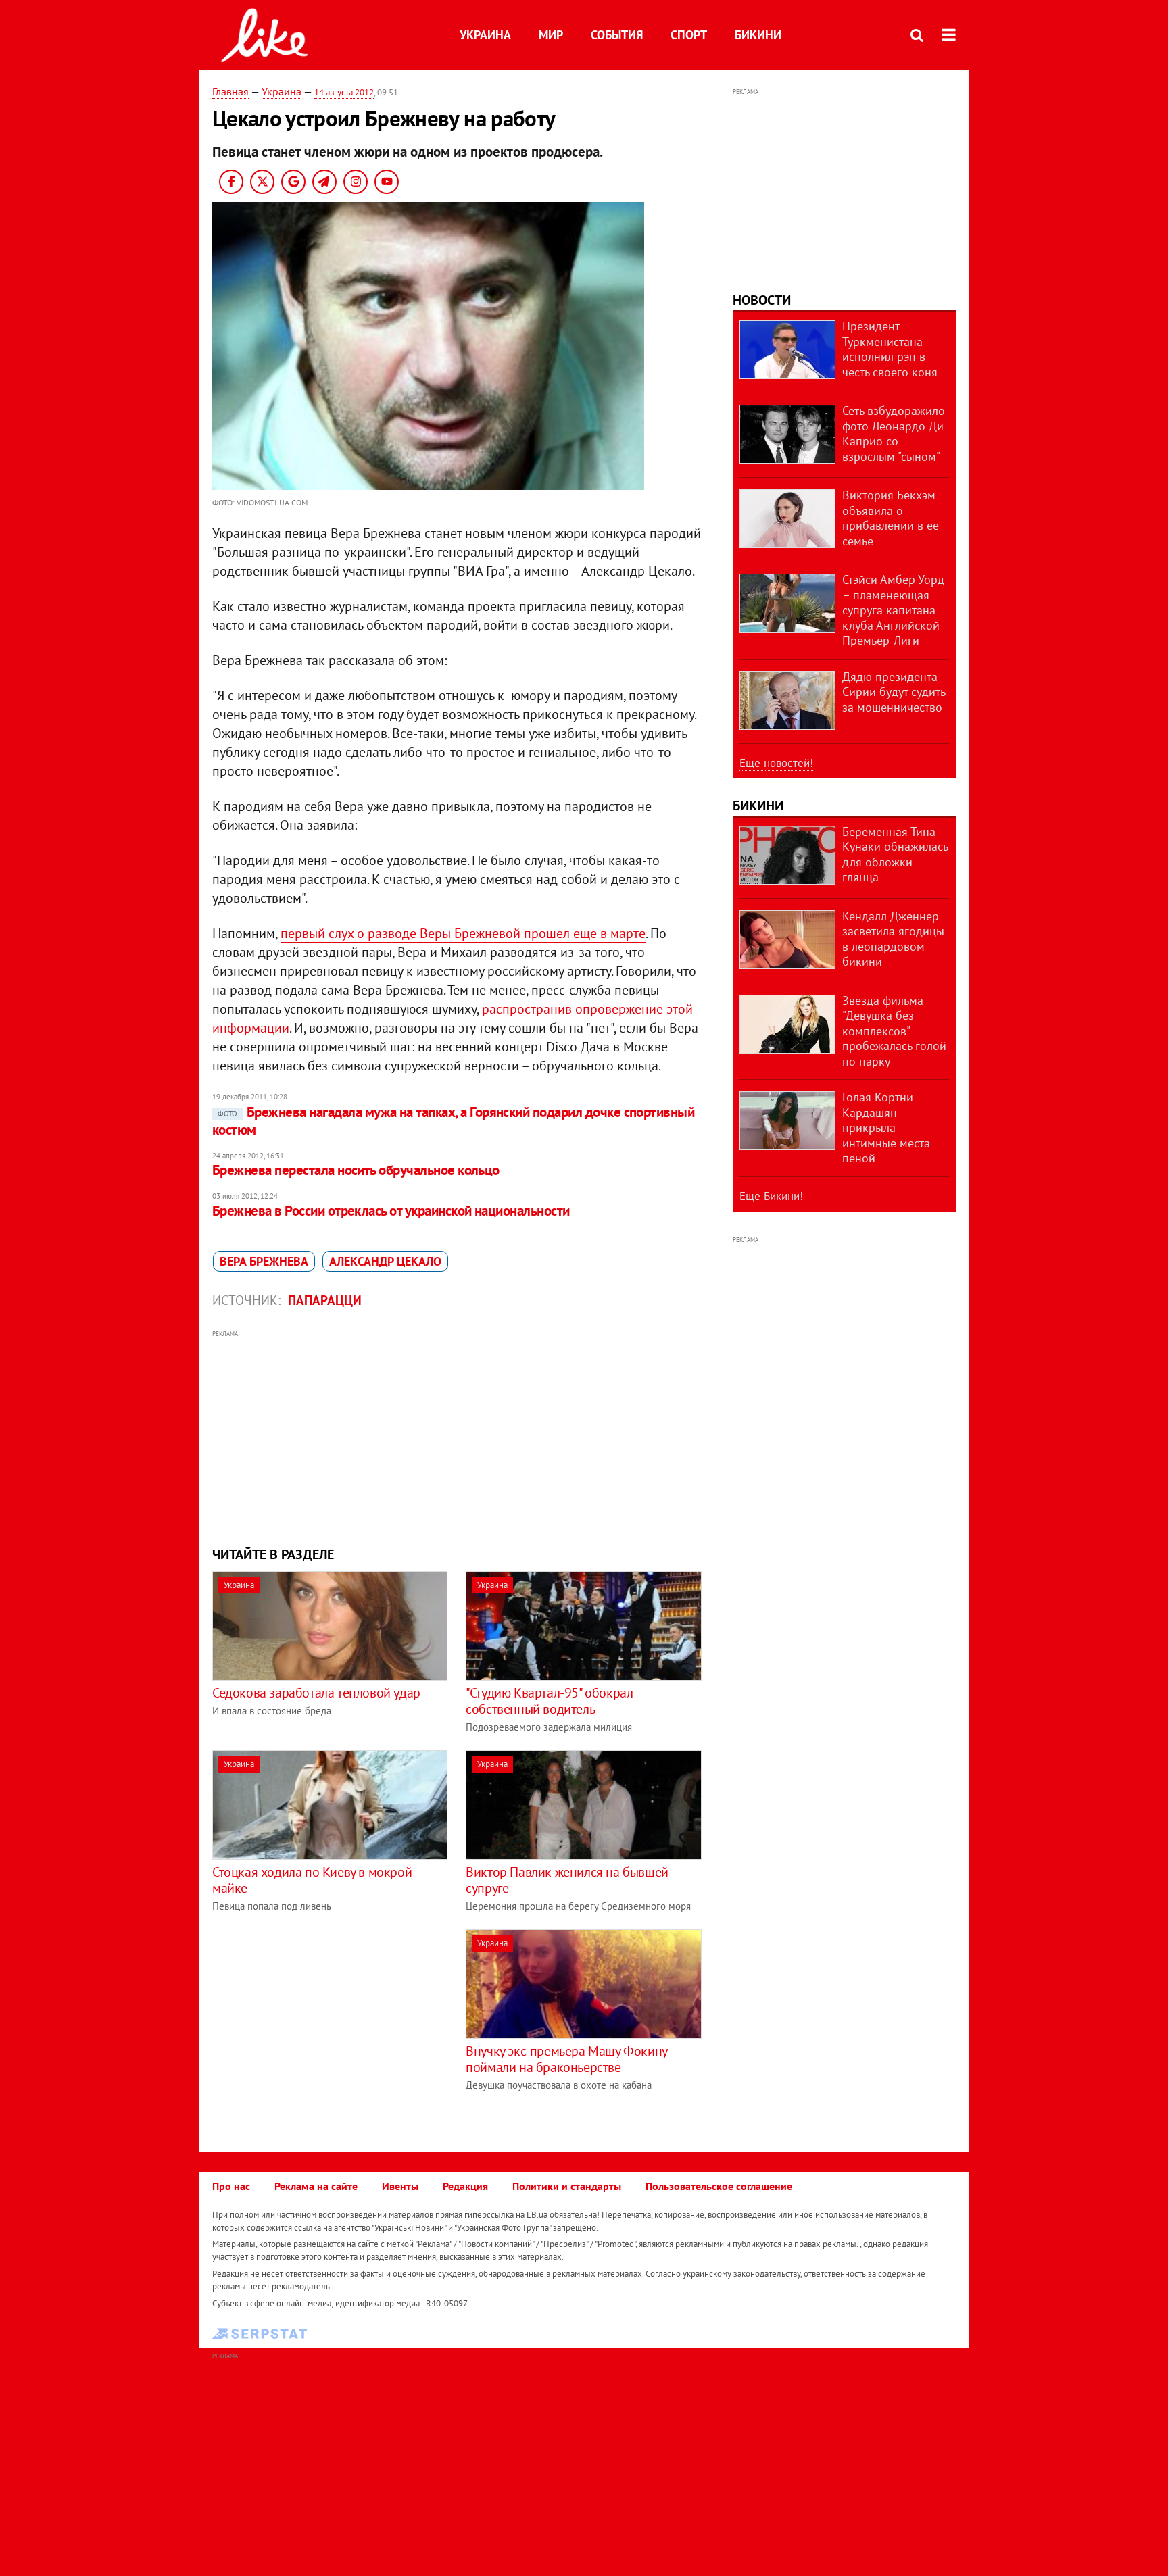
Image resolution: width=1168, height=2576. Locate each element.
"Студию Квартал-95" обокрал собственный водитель (549, 1701)
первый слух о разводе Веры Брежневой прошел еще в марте (463, 933)
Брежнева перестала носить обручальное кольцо (356, 1170)
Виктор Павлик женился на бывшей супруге (567, 1880)
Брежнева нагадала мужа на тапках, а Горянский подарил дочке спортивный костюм (453, 1121)
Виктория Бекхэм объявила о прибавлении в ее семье (891, 518)
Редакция (465, 2186)
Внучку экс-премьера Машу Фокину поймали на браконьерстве (566, 2059)
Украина (485, 35)
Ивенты (400, 2186)
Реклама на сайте (316, 2186)
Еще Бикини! (771, 1196)
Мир (551, 35)
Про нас (231, 2186)
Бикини (758, 35)
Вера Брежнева (264, 1261)
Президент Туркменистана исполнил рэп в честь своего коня (890, 349)
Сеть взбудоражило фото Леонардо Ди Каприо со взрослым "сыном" (894, 434)
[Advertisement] (458, 1437)
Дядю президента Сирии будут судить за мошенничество (894, 692)
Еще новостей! (776, 763)
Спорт (689, 35)
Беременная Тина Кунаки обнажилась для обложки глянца (895, 854)
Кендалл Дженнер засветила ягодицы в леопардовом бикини (893, 939)
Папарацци (325, 1300)
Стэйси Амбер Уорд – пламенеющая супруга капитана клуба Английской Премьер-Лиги (893, 610)
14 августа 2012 (344, 92)
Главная (230, 91)
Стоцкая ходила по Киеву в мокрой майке (312, 1880)
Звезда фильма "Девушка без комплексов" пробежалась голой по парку (894, 1031)
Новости (762, 300)
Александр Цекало (385, 1261)
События (617, 35)
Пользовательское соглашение (719, 2186)
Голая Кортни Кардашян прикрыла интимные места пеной (886, 1128)
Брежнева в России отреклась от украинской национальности (391, 1211)
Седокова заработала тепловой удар (316, 1693)
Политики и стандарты (567, 2186)
